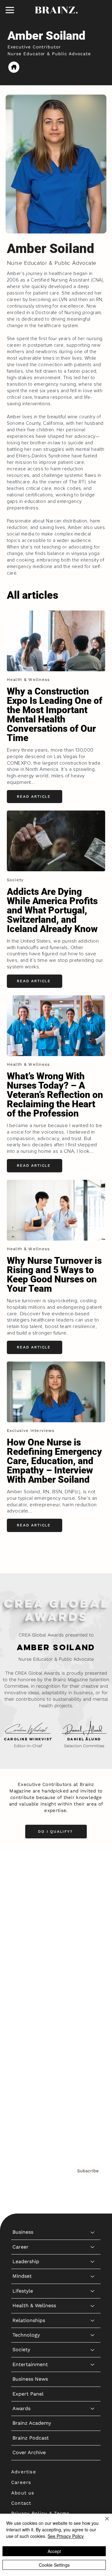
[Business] (93, 1870)
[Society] (93, 1988)
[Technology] (93, 1973)
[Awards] (93, 2046)
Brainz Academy (32, 2061)
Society (21, 1987)
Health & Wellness (34, 1943)
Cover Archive (29, 2090)
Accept (54, 2551)
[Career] (93, 1885)
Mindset (22, 1914)
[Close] (103, 2522)
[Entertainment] (93, 2002)
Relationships (29, 1958)
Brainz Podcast (31, 2075)
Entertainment (30, 2002)
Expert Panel (28, 2031)
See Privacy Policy (66, 2536)
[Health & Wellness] (93, 1943)
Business (23, 1870)
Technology (26, 1972)
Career (21, 1884)
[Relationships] (93, 1958)
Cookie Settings (54, 2565)
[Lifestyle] (93, 1929)
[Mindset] (93, 1914)
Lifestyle (23, 1928)
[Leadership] (93, 1899)
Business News (30, 2016)
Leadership (26, 1899)
